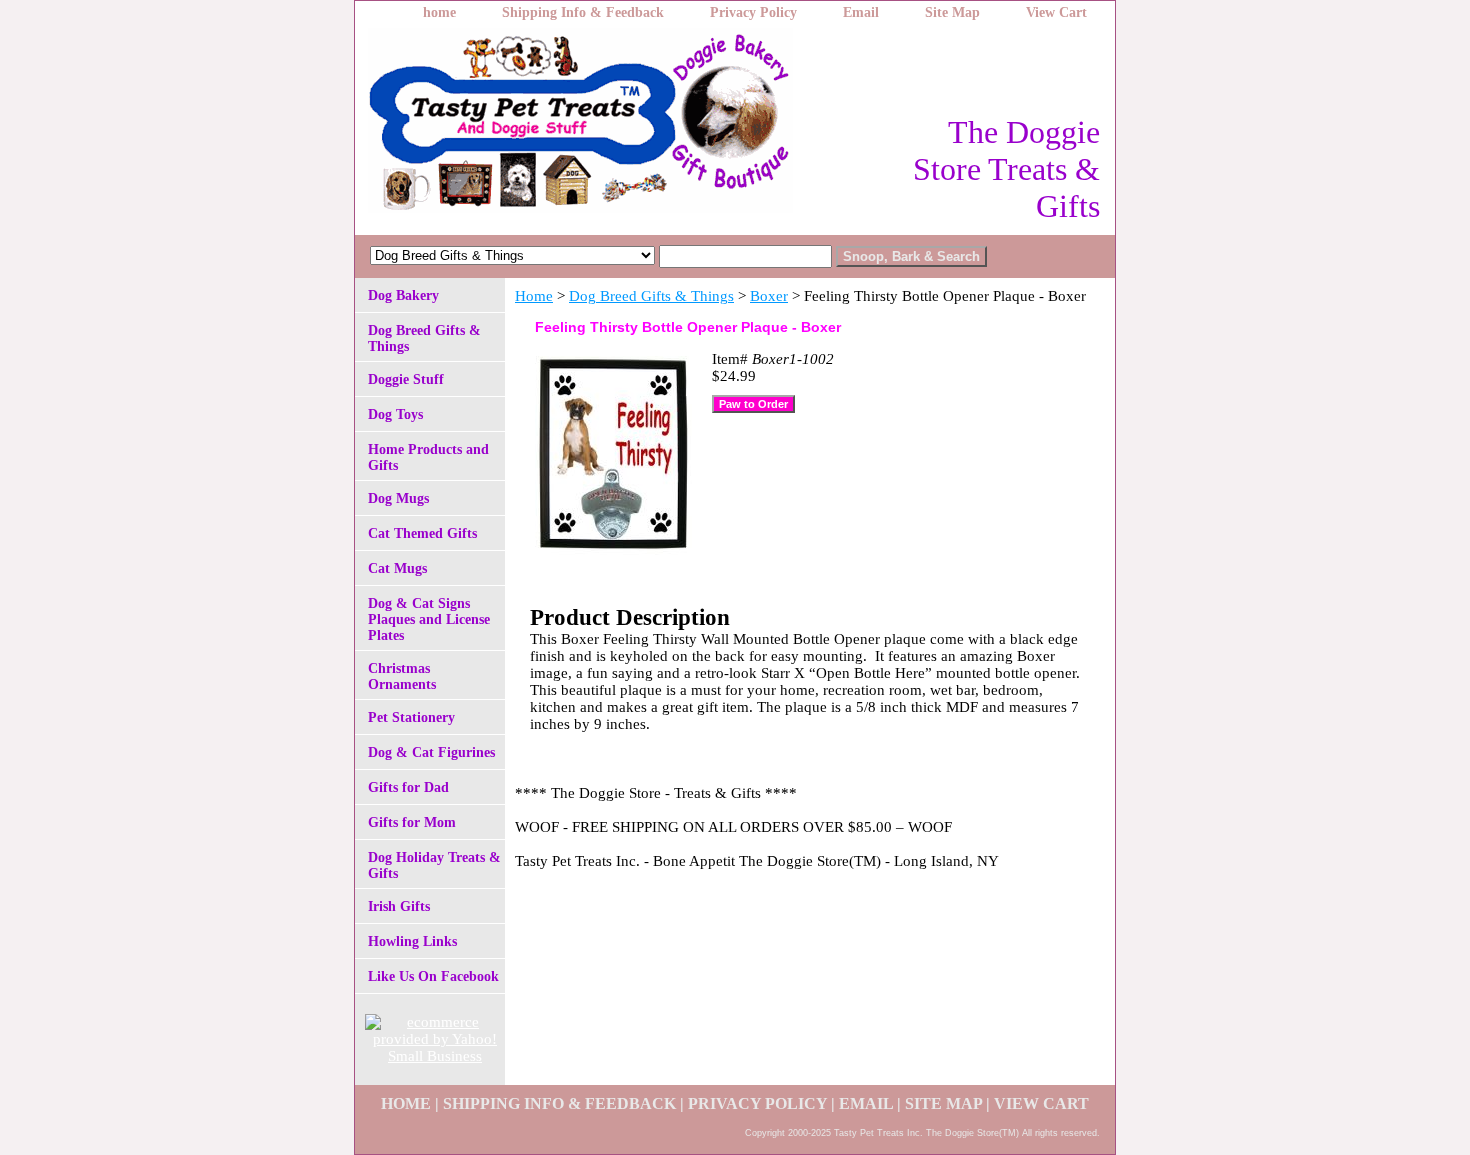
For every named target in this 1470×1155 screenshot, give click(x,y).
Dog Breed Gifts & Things (651, 296)
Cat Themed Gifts (422, 533)
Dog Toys (395, 414)
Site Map (952, 12)
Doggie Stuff (406, 379)
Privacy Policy (753, 12)
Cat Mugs (397, 568)
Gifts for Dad (408, 787)
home (439, 12)
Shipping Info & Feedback (583, 12)
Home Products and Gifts (428, 457)
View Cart (1056, 12)
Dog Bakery (403, 295)
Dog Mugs (398, 498)
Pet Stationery (411, 717)
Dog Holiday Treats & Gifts (434, 865)
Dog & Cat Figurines (431, 752)
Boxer (769, 296)
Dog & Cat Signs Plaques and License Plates (429, 619)
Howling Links (412, 941)
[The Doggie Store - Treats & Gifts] (605, 126)
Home (534, 296)
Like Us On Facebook (433, 976)
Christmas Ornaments (402, 676)
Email (861, 12)
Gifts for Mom (412, 822)
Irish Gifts (399, 906)
